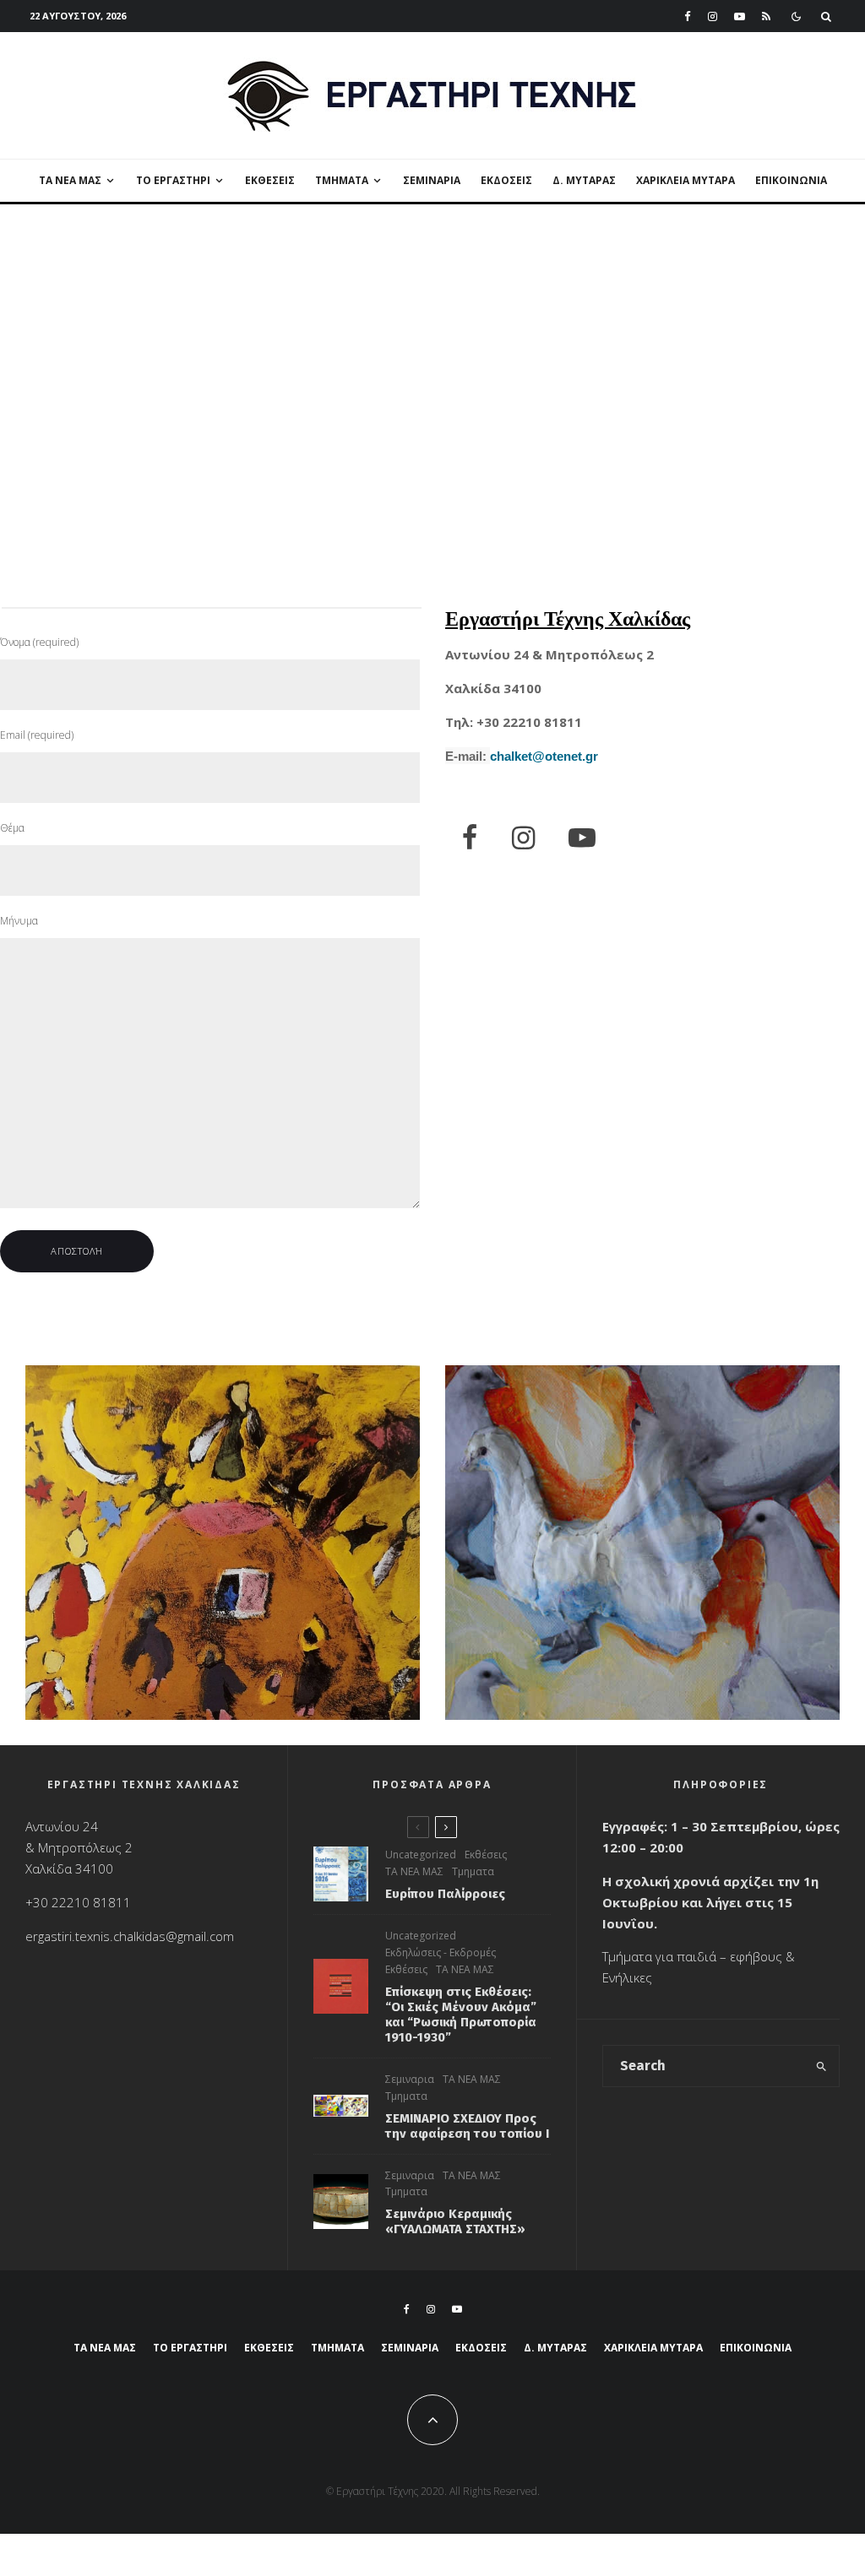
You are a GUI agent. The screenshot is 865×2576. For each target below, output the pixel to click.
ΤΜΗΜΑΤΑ (342, 180)
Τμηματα (473, 1871)
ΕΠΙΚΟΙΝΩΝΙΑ (791, 180)
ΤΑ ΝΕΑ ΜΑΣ (70, 180)
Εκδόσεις (506, 180)
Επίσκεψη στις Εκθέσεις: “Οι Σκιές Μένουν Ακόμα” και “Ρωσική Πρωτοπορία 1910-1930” (461, 2015)
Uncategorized (421, 1855)
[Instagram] (713, 16)
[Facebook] (688, 16)
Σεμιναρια (432, 180)
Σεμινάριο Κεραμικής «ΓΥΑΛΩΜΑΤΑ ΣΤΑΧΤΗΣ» (455, 2221)
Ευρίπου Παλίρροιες (445, 1894)
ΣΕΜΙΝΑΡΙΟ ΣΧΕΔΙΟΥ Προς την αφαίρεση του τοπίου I (467, 2126)
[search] (821, 2066)
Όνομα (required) (39, 642)
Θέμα (12, 828)
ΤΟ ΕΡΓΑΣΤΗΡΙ (173, 180)
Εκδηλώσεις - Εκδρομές (441, 1952)
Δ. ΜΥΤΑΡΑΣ (584, 180)
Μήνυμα (19, 921)
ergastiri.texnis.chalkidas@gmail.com (130, 1936)
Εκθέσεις (270, 180)
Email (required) (37, 735)
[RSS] (766, 16)
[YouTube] (740, 16)
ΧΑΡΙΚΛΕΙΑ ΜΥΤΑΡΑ (685, 180)
